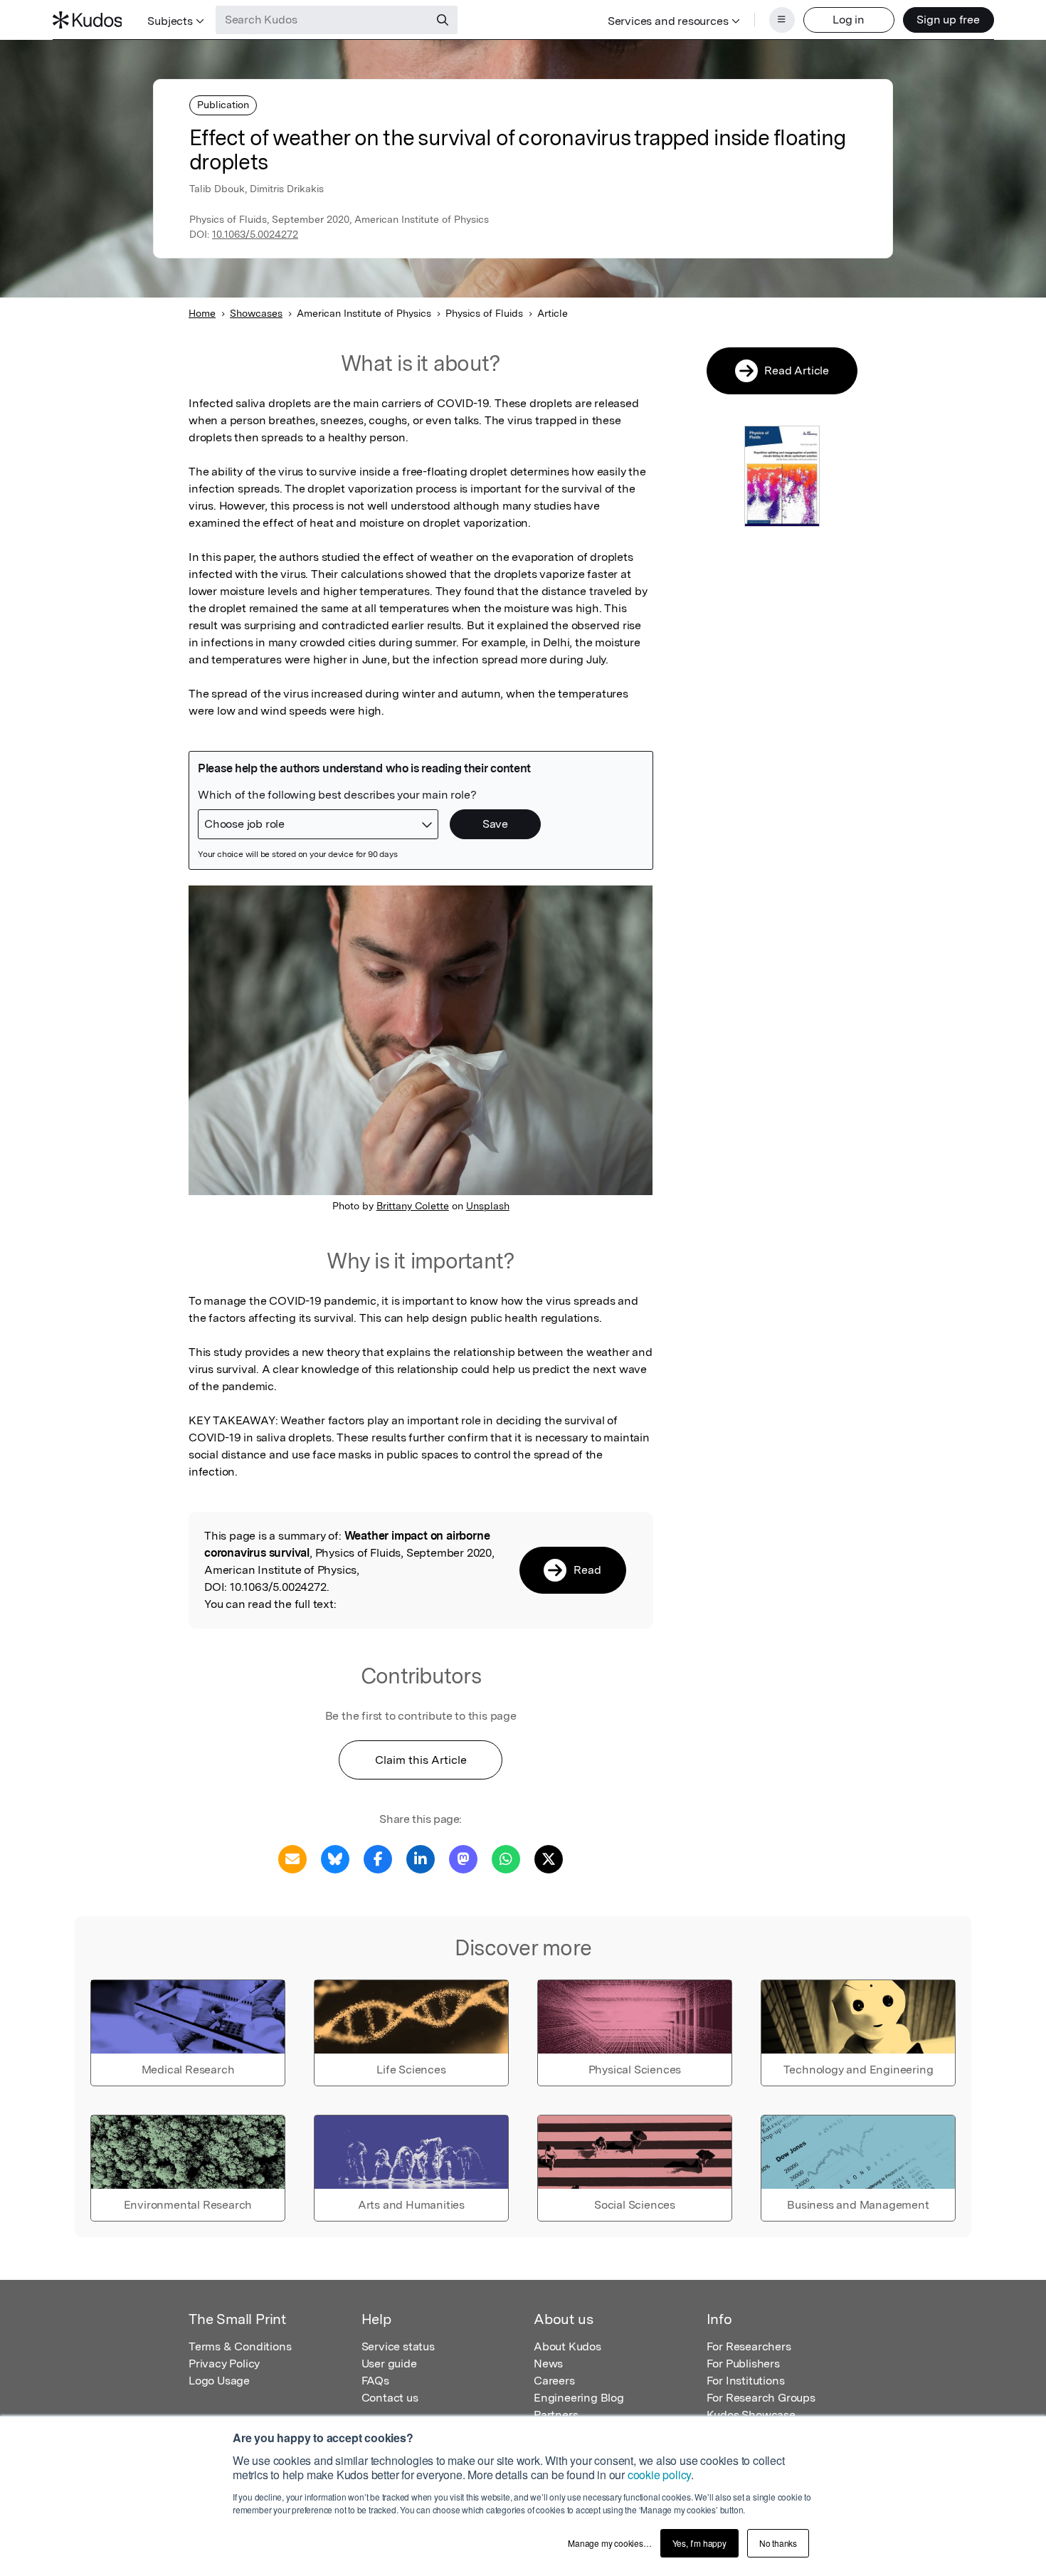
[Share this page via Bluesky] (335, 1858)
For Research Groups (761, 2398)
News (548, 2364)
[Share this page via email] (292, 1858)
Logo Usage (219, 2381)
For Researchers (749, 2346)
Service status (398, 2346)
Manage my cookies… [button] (609, 2543)
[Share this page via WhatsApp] (506, 1858)
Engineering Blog (579, 2398)
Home (202, 313)
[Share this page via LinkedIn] (421, 1858)
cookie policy (659, 2475)
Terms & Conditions (240, 2346)
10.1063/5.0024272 (255, 234)
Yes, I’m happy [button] (699, 2543)
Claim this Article (421, 1760)
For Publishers (743, 2364)
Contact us (390, 2398)
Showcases (256, 313)
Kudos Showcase (751, 2415)
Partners (556, 2415)
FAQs (375, 2381)
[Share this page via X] (549, 1858)
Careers (554, 2381)
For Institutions (746, 2381)
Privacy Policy (224, 2364)
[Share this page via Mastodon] (463, 1858)
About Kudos (567, 2346)
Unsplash (488, 1206)
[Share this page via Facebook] (378, 1858)
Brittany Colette (413, 1206)
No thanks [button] (778, 2543)
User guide (389, 2364)
